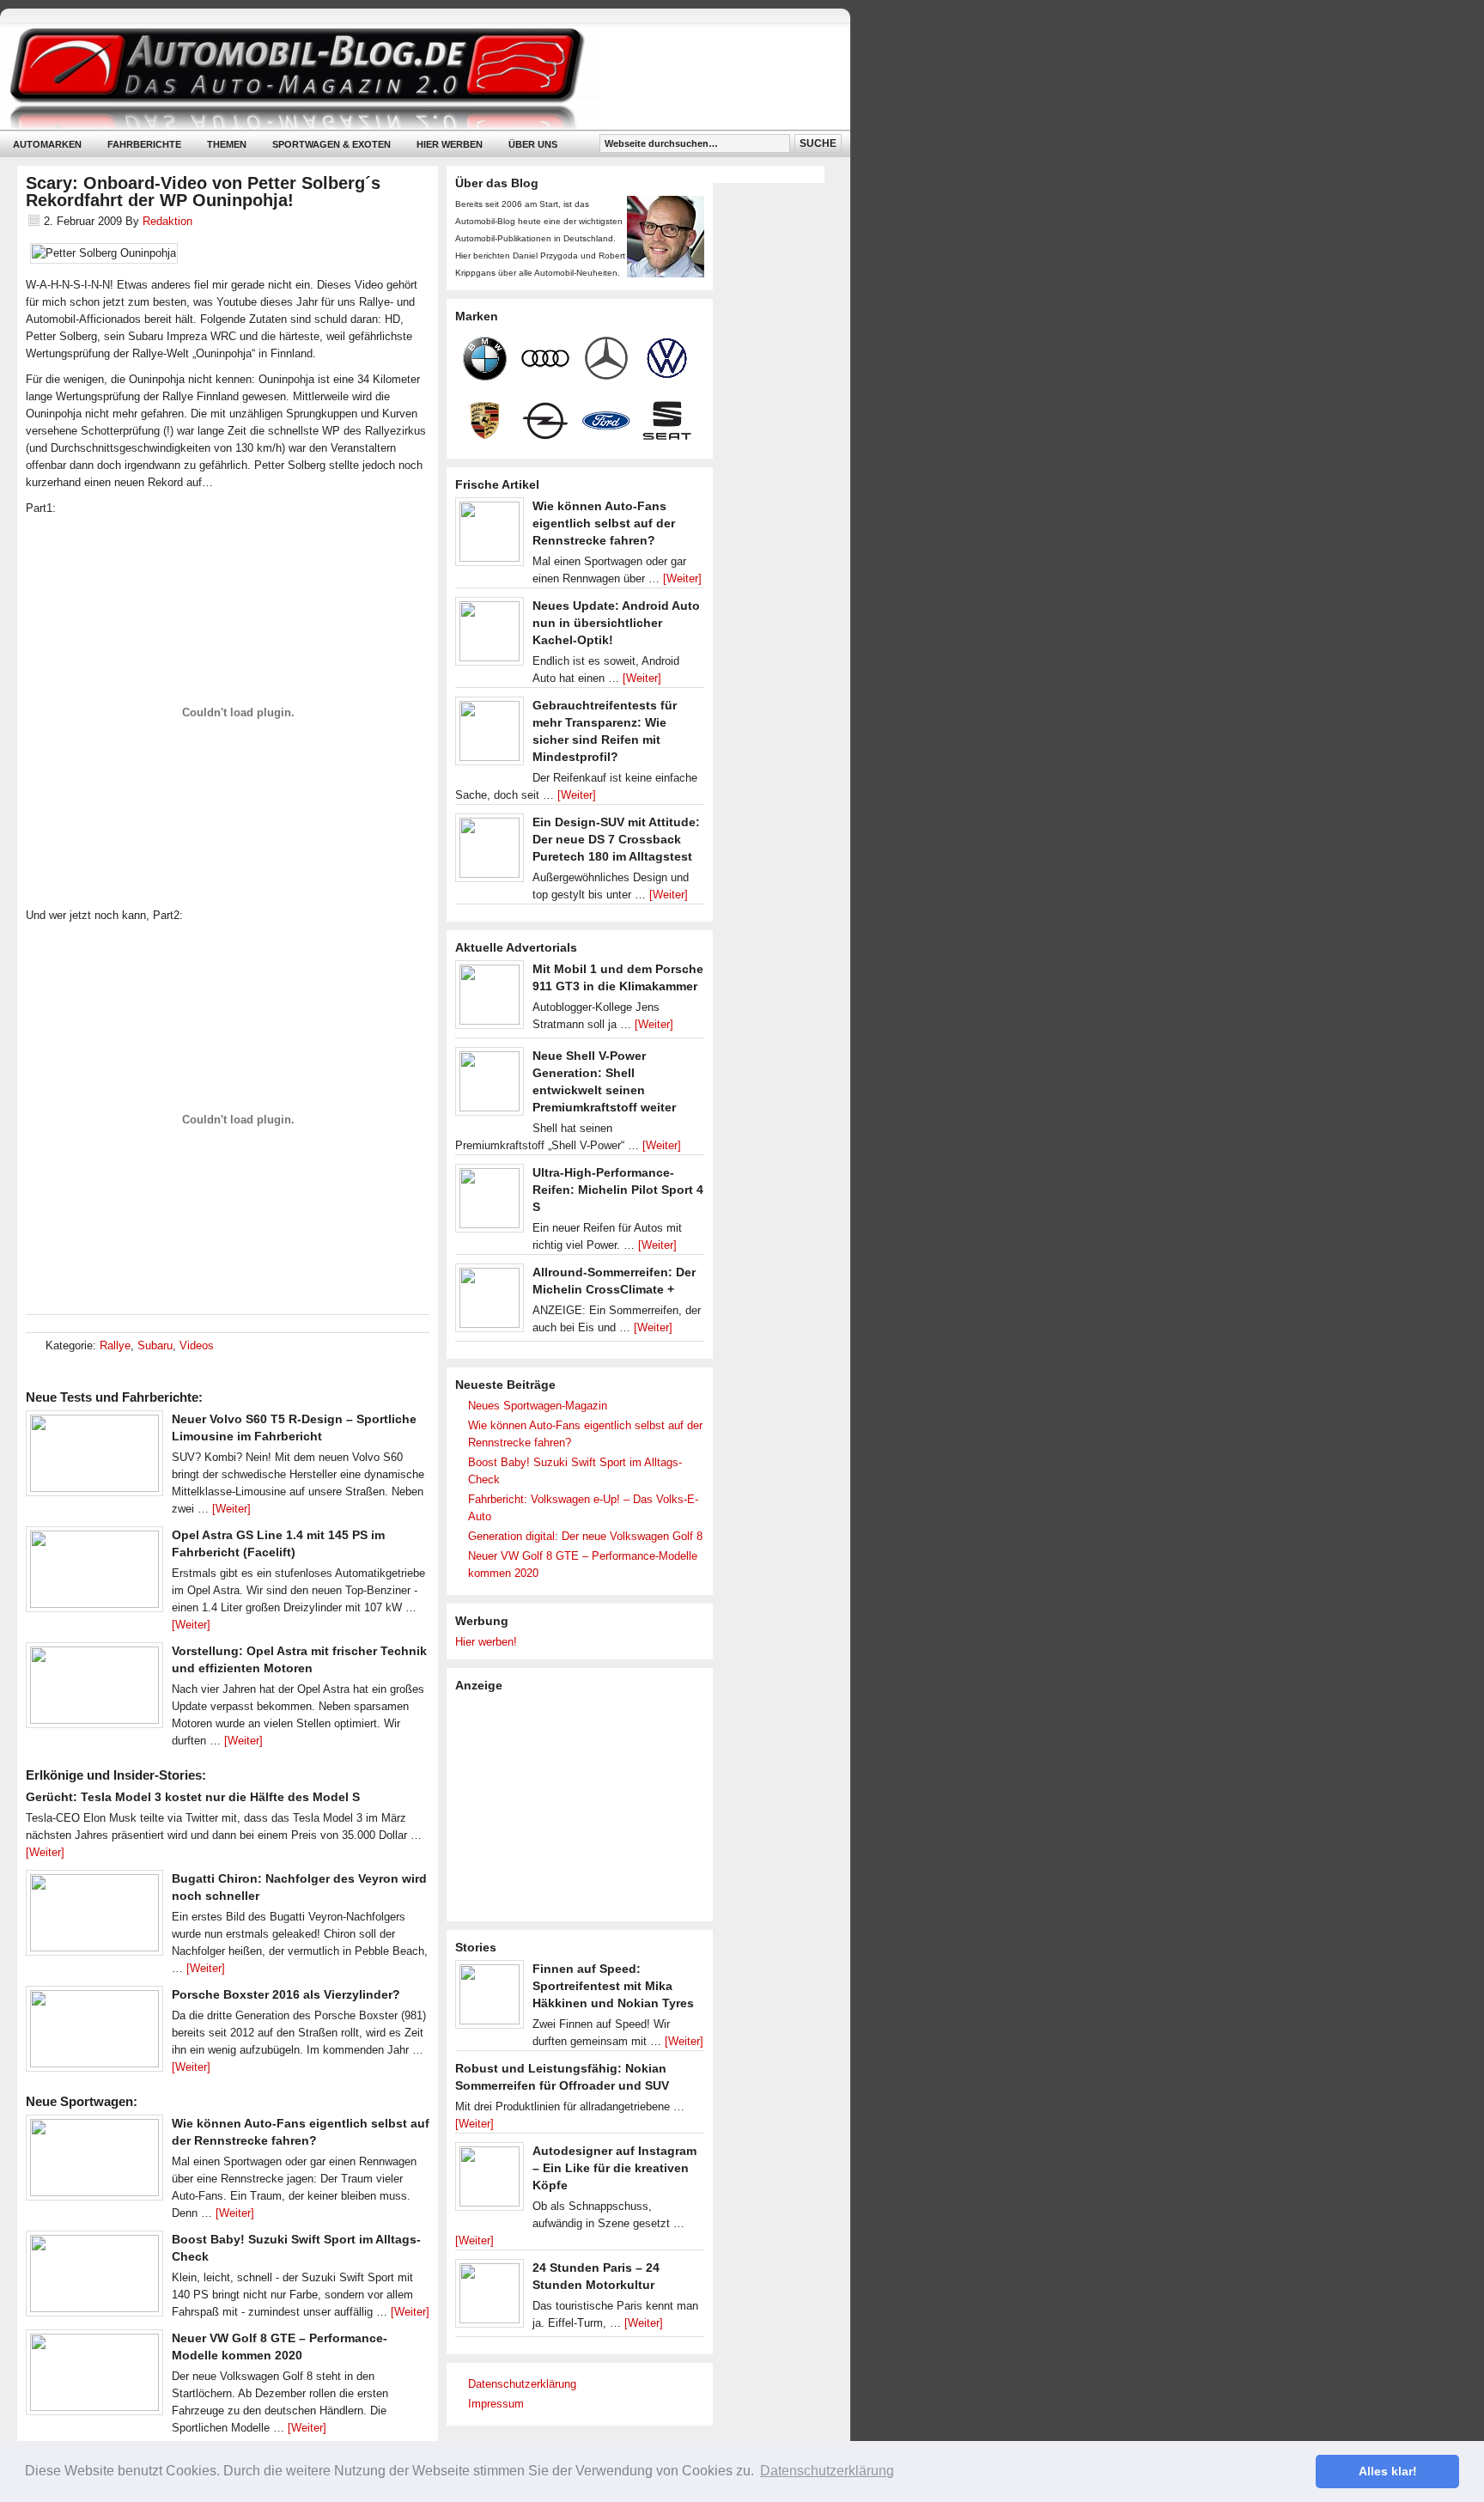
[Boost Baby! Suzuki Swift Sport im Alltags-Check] (94, 2278)
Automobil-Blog (412, 78)
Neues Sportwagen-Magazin (538, 1406)
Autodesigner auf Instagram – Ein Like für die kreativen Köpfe (614, 2168)
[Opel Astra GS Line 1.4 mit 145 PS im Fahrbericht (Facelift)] (94, 1574)
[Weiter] (231, 1509)
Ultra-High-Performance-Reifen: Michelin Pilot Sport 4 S (618, 1190)
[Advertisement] (584, 1805)
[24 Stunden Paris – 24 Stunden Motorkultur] (490, 2298)
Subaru (155, 1345)
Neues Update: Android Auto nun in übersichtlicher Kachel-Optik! (616, 623)
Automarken (47, 144)
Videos (197, 1345)
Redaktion (167, 221)
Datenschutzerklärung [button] (827, 2471)
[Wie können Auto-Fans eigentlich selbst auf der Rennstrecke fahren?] (94, 2162)
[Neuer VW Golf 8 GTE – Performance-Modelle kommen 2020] (94, 2377)
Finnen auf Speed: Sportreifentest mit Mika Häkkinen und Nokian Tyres (613, 1986)
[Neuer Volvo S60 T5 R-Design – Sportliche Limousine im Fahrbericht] (94, 1458)
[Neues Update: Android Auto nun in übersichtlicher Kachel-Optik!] (490, 636)
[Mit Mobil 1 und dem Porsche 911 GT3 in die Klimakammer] (490, 999)
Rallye (115, 1345)
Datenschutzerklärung (522, 2384)
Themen (227, 144)
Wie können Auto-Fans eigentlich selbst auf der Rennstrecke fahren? (604, 523)
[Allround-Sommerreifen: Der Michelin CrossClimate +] (490, 1302)
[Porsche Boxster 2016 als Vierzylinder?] (94, 2033)
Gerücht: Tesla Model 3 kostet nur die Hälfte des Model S (193, 1797)
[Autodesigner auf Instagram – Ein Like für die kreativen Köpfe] (490, 2181)
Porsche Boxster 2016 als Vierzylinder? (286, 1994)
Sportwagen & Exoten (331, 144)
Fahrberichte (144, 144)
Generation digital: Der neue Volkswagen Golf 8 (585, 1536)
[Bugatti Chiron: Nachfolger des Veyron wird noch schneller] (94, 1917)
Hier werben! (486, 1642)
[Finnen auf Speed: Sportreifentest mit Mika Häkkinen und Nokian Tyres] (490, 1999)
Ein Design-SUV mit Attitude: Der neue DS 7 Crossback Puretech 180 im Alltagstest (616, 839)
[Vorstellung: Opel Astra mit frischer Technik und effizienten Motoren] (94, 1689)
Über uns (533, 144)
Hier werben (450, 144)
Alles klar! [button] (1388, 2471)
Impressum (496, 2404)
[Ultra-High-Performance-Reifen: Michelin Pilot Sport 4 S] (490, 1202)
